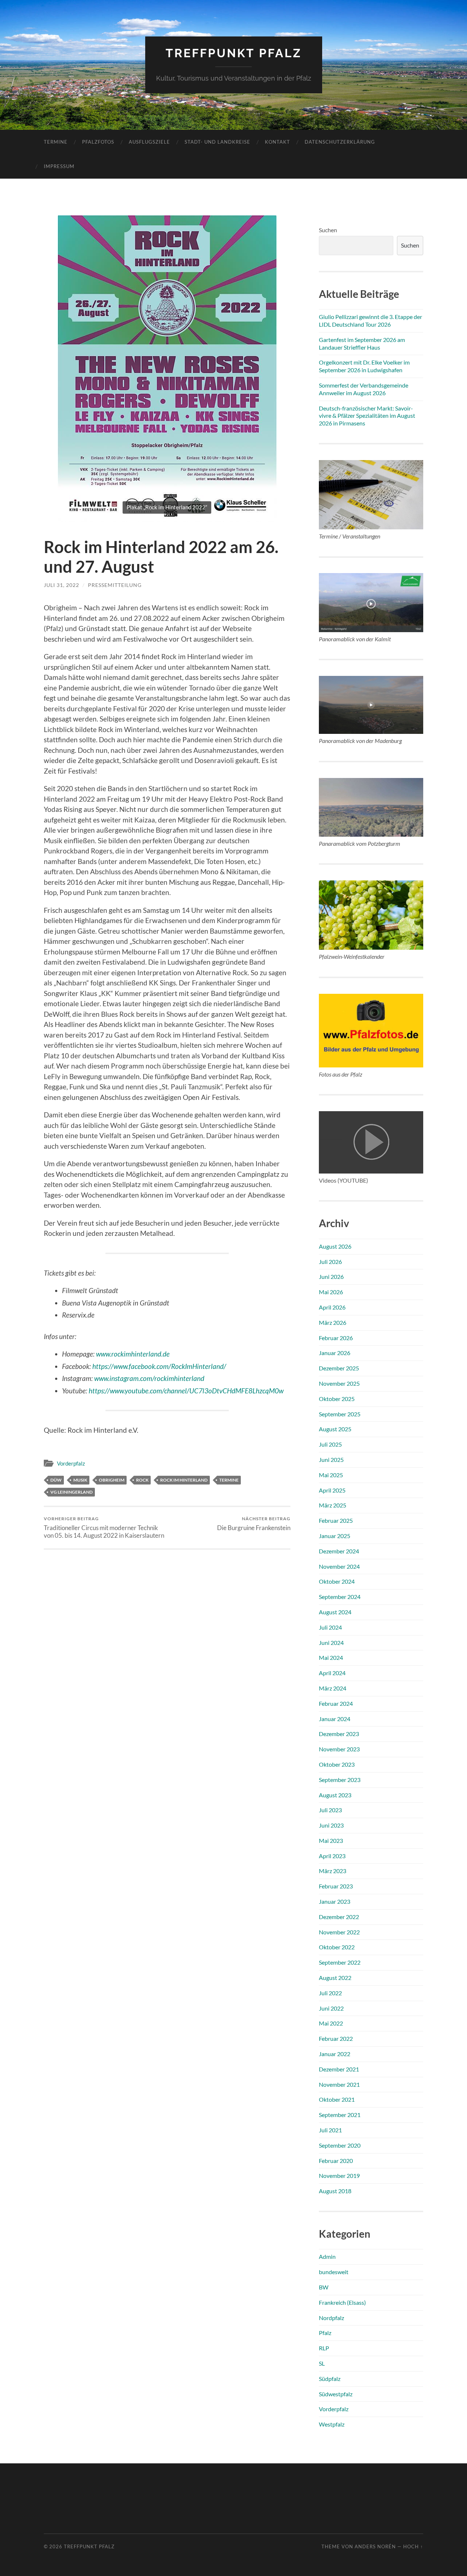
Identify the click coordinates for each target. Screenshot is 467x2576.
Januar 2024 (335, 1719)
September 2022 (340, 1962)
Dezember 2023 (339, 1734)
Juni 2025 (331, 1460)
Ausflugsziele (149, 142)
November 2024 (339, 1566)
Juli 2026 (330, 1262)
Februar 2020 (336, 2161)
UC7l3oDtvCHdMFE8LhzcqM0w (236, 1391)
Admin (327, 2256)
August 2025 (335, 1429)
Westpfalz (332, 2424)
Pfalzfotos (98, 142)
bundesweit (334, 2272)
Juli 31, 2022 (61, 585)
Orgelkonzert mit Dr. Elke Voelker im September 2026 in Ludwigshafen (364, 366)
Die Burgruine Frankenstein (254, 1524)
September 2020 (340, 2145)
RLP (324, 2348)
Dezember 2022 (339, 1917)
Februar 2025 (336, 1520)
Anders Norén (375, 2546)
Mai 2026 (331, 1292)
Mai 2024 (331, 1657)
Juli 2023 (330, 1810)
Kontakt (277, 142)
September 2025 (340, 1414)
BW (324, 2287)
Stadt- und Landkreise (217, 142)
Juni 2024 (331, 1643)
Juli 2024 (330, 1627)
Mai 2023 (331, 1840)
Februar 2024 (336, 1703)
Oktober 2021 (337, 2099)
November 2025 (339, 1383)
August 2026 (335, 1246)
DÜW (56, 1480)
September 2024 (340, 1597)
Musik (80, 1480)
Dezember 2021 (339, 2069)
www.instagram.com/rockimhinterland (149, 1378)
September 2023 (340, 1780)
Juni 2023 (331, 1825)
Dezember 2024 (339, 1551)
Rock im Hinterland (184, 1480)
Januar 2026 (335, 1353)
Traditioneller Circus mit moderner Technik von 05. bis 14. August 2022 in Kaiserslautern (104, 1528)
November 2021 (339, 2084)
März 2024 (333, 1688)
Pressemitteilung (115, 585)
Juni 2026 (331, 1277)
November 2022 (339, 1932)
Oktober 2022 (337, 1947)
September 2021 (340, 2115)
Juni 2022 (331, 2008)
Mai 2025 (331, 1475)
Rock (142, 1480)
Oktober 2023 (337, 1764)
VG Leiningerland (72, 1492)
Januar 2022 (335, 2054)
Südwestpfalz (336, 2394)
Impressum (59, 166)
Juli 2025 (330, 1444)
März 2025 (333, 1505)
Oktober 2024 (337, 1581)
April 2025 (332, 1490)
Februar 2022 (336, 2038)
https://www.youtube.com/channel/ (139, 1391)
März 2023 (333, 1871)
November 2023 (339, 1749)
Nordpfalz (331, 2318)
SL (322, 2363)
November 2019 (339, 2176)
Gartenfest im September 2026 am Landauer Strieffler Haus (362, 343)
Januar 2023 (335, 1901)
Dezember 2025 (339, 1368)
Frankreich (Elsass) (342, 2302)
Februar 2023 (336, 1886)
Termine (56, 142)
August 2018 (335, 2191)
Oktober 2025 (337, 1399)
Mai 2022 (331, 2023)
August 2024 (335, 1612)
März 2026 (333, 1322)
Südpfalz (330, 2379)
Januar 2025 (335, 1536)
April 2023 (332, 1856)
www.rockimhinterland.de (133, 1354)
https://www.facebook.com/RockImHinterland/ (159, 1366)
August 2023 (335, 1795)
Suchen (328, 230)
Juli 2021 (330, 2130)
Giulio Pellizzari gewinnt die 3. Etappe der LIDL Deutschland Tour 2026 (370, 320)
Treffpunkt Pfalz (234, 53)
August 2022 (335, 1978)
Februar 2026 (336, 1338)
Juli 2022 (330, 1993)
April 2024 (332, 1673)
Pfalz (325, 2333)
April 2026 (332, 1307)
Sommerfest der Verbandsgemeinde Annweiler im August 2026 (364, 389)
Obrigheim (112, 1480)
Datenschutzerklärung (340, 142)
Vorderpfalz (71, 1463)
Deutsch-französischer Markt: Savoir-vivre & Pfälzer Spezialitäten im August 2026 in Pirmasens (367, 416)
